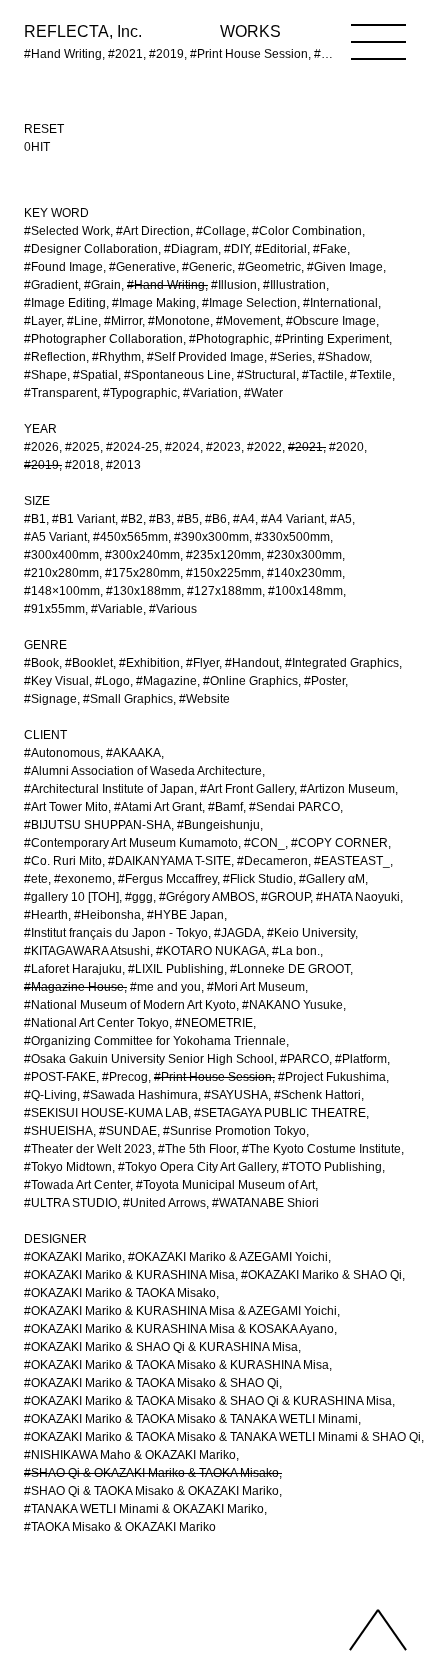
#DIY (236, 249)
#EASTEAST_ (352, 861)
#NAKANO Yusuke (292, 1005)
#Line (82, 321)
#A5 (341, 519)
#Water (263, 393)
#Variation (210, 393)
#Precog (125, 1077)
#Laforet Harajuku (73, 969)
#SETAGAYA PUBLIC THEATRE (280, 1113)
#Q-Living (50, 1095)
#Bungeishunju (218, 825)
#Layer (42, 321)
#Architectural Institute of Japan (109, 789)
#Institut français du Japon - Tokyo (116, 933)
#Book (41, 663)
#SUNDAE (128, 1131)
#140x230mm (304, 573)
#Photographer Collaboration (103, 339)
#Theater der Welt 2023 (88, 1149)
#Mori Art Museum (256, 987)
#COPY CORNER (339, 843)
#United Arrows (164, 1203)
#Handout (252, 663)
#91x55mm (54, 609)
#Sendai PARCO (294, 807)
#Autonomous (62, 753)
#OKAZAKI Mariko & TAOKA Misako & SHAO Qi (151, 1383)
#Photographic (229, 339)
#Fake (330, 249)
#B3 (160, 519)
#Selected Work (67, 231)
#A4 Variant (292, 519)
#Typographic (140, 393)
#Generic (207, 267)
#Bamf (225, 807)
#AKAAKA (133, 753)
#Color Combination (307, 231)
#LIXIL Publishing (176, 969)
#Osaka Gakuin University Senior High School (149, 1059)
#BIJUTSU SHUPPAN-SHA (97, 825)
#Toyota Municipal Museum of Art (225, 1185)
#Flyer (202, 663)
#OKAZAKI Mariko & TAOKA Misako (120, 1293)
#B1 (35, 519)
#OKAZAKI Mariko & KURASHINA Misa (129, 1275)
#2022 (264, 447)
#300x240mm (142, 555)
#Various (173, 609)
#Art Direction (153, 231)
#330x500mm (292, 537)
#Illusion (234, 285)
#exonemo (83, 879)
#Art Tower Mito (66, 807)
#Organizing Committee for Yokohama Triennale (155, 1041)
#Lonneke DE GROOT (290, 969)
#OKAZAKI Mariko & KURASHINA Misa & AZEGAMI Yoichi (180, 1311)
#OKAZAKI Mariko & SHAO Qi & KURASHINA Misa (161, 1347)
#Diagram (191, 249)
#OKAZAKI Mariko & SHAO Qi (321, 1275)
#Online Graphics (250, 681)
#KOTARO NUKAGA (211, 951)
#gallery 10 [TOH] (71, 897)
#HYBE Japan (185, 915)
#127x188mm (224, 591)
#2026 (41, 447)
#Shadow (343, 357)
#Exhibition (149, 663)
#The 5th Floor (197, 1149)
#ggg (139, 897)
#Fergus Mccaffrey (167, 879)
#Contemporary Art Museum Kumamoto (131, 843)
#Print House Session (213, 1077)
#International (340, 303)
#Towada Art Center (77, 1185)
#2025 (82, 447)
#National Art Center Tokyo (96, 1023)
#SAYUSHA (236, 1095)
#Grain (102, 285)
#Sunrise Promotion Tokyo (234, 1131)
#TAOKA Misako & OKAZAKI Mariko (120, 1527)
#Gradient (51, 285)
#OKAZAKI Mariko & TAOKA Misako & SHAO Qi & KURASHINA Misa (208, 1401)
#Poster (324, 681)
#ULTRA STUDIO (70, 1203)
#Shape (45, 375)
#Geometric (269, 267)
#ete (36, 879)
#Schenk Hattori (317, 1095)
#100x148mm (305, 591)
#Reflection (55, 357)
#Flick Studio (258, 879)
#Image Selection (249, 303)
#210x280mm (61, 573)
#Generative (142, 267)
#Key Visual (56, 681)
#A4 (244, 519)
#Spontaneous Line (177, 375)
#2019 (41, 465)
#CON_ (264, 843)
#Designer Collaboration (91, 249)
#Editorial (281, 249)
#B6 (216, 519)
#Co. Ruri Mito (63, 861)
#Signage (50, 699)
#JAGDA (237, 933)
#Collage (221, 231)
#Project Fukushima (332, 1077)
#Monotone (179, 321)
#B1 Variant (83, 519)
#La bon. (296, 951)
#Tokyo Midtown (68, 1167)
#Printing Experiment (332, 339)
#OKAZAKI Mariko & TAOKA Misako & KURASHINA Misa (176, 1365)
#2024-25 (132, 447)
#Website (204, 699)
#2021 (305, 447)
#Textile (371, 375)
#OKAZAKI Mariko (73, 1257)
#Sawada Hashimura (140, 1095)
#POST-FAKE (60, 1077)
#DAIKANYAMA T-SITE (169, 861)
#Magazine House (74, 987)
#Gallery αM (332, 879)
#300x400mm (61, 555)
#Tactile (323, 375)
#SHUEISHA (58, 1131)
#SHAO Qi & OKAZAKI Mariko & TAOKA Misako (151, 1473)
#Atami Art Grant (158, 807)
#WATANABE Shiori (265, 1203)
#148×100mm (62, 591)
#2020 (346, 447)
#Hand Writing (166, 285)
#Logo (112, 681)
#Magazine (166, 681)
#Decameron (272, 861)
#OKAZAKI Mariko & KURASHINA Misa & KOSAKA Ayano (179, 1329)
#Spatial (95, 375)
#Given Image (345, 267)
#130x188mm (143, 591)
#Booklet (89, 663)
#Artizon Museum (347, 789)
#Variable (117, 609)
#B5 (188, 519)
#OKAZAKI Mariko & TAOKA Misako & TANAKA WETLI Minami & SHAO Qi (222, 1437)
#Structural (266, 375)
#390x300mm (211, 537)
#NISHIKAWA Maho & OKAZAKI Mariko (130, 1455)
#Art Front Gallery (247, 789)
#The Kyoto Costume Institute (321, 1149)
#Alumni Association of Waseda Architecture (143, 771)
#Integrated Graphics (342, 663)
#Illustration (294, 285)
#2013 (123, 465)
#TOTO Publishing (332, 1167)
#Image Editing (65, 303)
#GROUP (285, 897)
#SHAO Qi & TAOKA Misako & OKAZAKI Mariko (151, 1491)
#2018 (82, 465)
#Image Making (154, 303)
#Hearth (46, 915)
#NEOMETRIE (214, 1023)
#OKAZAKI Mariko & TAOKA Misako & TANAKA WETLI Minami (191, 1419)
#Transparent (60, 393)
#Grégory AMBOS (207, 897)
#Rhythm (116, 357)
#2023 (223, 447)
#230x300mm (304, 555)
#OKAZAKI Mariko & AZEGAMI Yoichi (228, 1257)
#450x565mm (130, 537)
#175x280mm (142, 573)
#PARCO (304, 1059)
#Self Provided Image (205, 357)
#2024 (182, 447)
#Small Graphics (128, 699)
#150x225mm (223, 573)
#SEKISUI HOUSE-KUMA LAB (106, 1113)
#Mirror (123, 321)
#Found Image (63, 267)
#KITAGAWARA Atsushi (87, 951)
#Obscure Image (331, 321)
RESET (44, 129)
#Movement (248, 321)
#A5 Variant (55, 537)
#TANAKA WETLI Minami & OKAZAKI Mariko (144, 1509)
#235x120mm (223, 555)
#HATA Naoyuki (358, 897)
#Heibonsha (107, 915)
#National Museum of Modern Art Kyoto (130, 1005)
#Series (291, 357)
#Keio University (311, 933)
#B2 (132, 519)
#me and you (165, 987)
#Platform (361, 1059)
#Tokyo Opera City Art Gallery (197, 1167)
